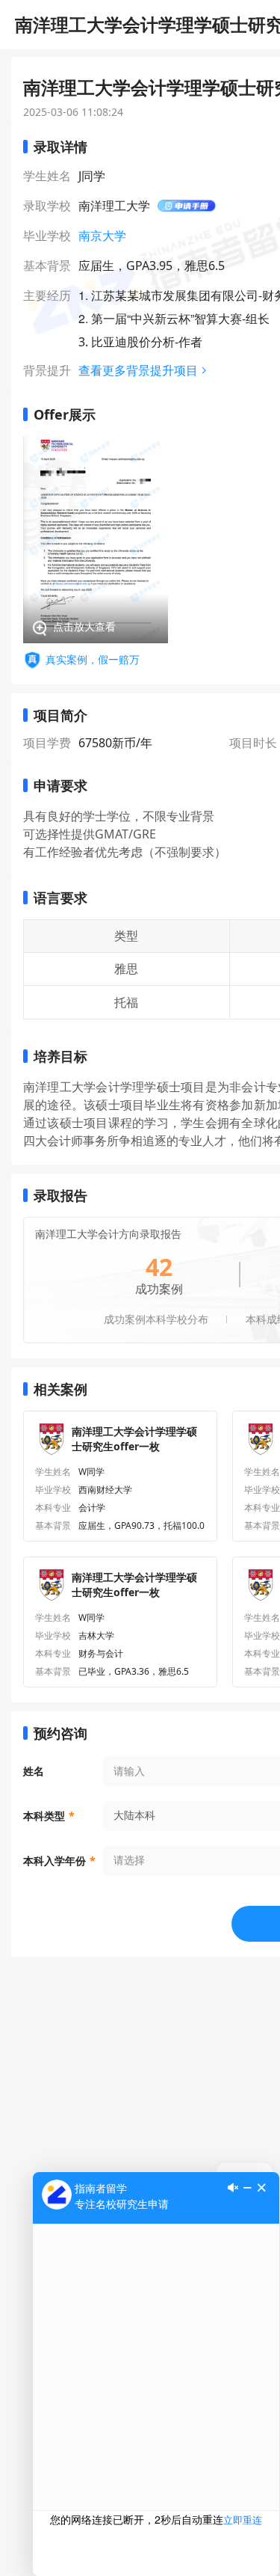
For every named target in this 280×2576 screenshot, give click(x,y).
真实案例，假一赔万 (93, 659)
